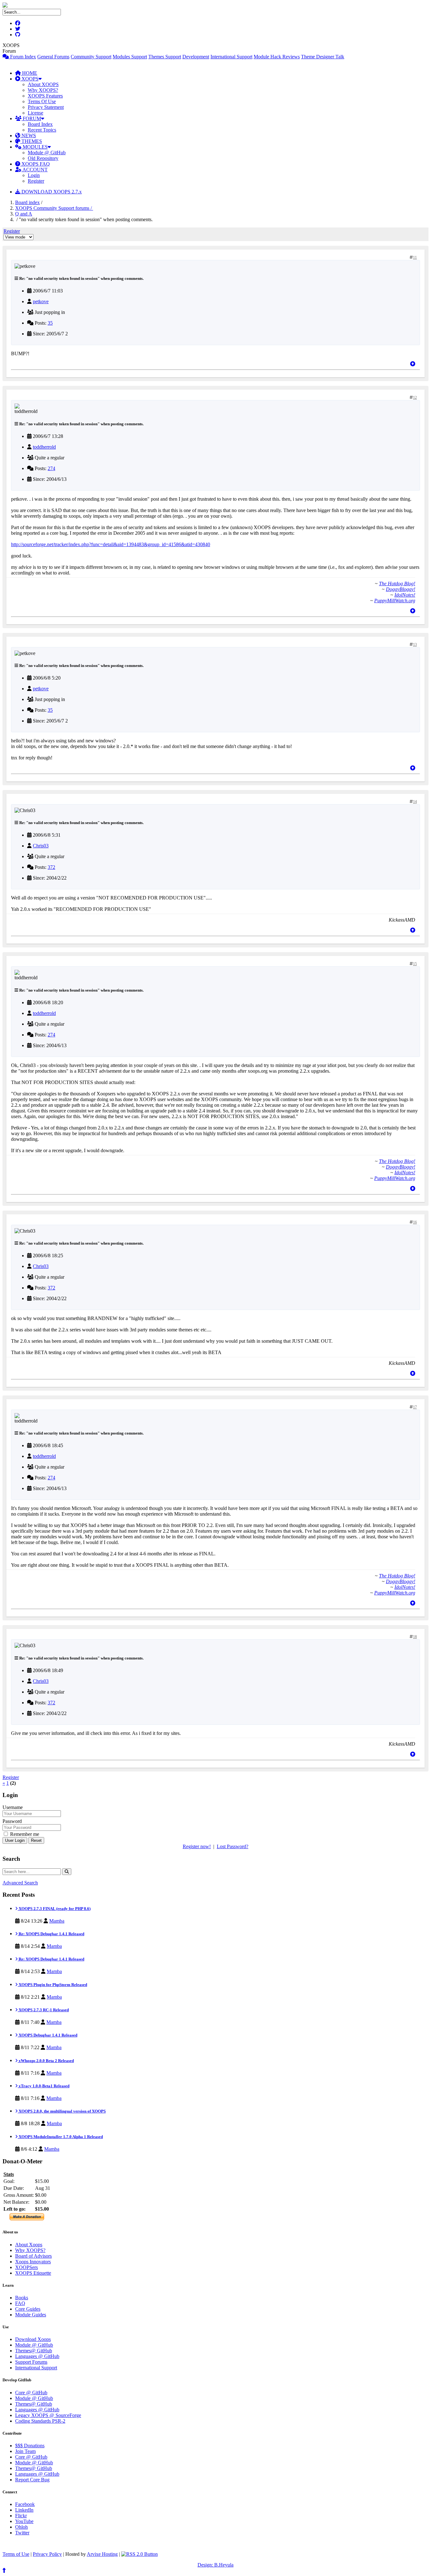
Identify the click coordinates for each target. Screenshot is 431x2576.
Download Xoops (33, 2339)
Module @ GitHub (47, 153)
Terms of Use (16, 2554)
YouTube (24, 2521)
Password (12, 1821)
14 (415, 802)
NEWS (28, 136)
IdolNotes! (405, 595)
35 (50, 323)
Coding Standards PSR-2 (40, 2421)
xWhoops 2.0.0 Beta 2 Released (46, 2061)
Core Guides (28, 2309)
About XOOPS (43, 84)
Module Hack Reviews (277, 57)
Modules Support (130, 57)
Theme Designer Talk (323, 57)
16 (415, 1222)
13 (415, 645)
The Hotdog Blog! (397, 584)
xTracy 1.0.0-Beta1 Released (44, 2086)
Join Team (25, 2451)
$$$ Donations (30, 2446)
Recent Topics (42, 130)
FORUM (31, 118)
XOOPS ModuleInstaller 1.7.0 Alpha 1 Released (60, 2137)
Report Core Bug (32, 2480)
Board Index (40, 124)
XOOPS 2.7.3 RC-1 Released (43, 2010)
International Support (231, 57)
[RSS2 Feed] (139, 2554)
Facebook (25, 2504)
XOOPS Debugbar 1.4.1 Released (47, 2035)
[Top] (413, 364)
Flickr (21, 2516)
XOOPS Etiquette (33, 2273)
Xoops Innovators (33, 2262)
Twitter (22, 2533)
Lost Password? (233, 1846)
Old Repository (43, 158)
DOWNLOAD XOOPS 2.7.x (51, 192)
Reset (36, 1840)
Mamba (57, 1921)
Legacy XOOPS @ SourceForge (48, 2415)
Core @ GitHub (31, 2393)
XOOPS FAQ (35, 164)
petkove (41, 301)
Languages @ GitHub (37, 2356)
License (35, 113)
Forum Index (22, 57)
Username (13, 1807)
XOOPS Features (45, 96)
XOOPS (29, 79)
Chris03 (41, 846)
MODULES (35, 147)
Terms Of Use (42, 101)
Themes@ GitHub (34, 2351)
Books (22, 2298)
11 (415, 257)
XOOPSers (27, 2267)
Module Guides (31, 2315)
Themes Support (165, 57)
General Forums (53, 57)
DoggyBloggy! (401, 589)
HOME (29, 73)
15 (415, 964)
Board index (27, 202)
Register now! (197, 1846)
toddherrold (44, 447)
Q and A (24, 214)
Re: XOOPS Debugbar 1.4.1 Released (51, 1934)
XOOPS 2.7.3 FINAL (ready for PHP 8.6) (54, 1909)
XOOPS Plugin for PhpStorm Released (52, 1985)
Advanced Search (20, 1883)
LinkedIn (24, 2510)
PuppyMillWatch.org (395, 601)
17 (415, 1407)
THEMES (31, 141)
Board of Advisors (33, 2256)
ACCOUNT (35, 170)
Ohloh (21, 2527)
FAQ (20, 2303)
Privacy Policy (47, 2554)
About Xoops (29, 2245)
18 (415, 1637)
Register (36, 181)
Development (196, 57)
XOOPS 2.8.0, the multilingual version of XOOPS (62, 2111)
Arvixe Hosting (102, 2554)
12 (415, 398)
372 (51, 867)
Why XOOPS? (43, 90)
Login (34, 175)
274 (51, 468)
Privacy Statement (46, 107)
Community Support (91, 57)
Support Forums (31, 2362)
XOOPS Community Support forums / (54, 208)
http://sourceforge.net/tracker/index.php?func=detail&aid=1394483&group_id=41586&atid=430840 (111, 544)
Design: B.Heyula (215, 2565)
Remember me (24, 1834)
